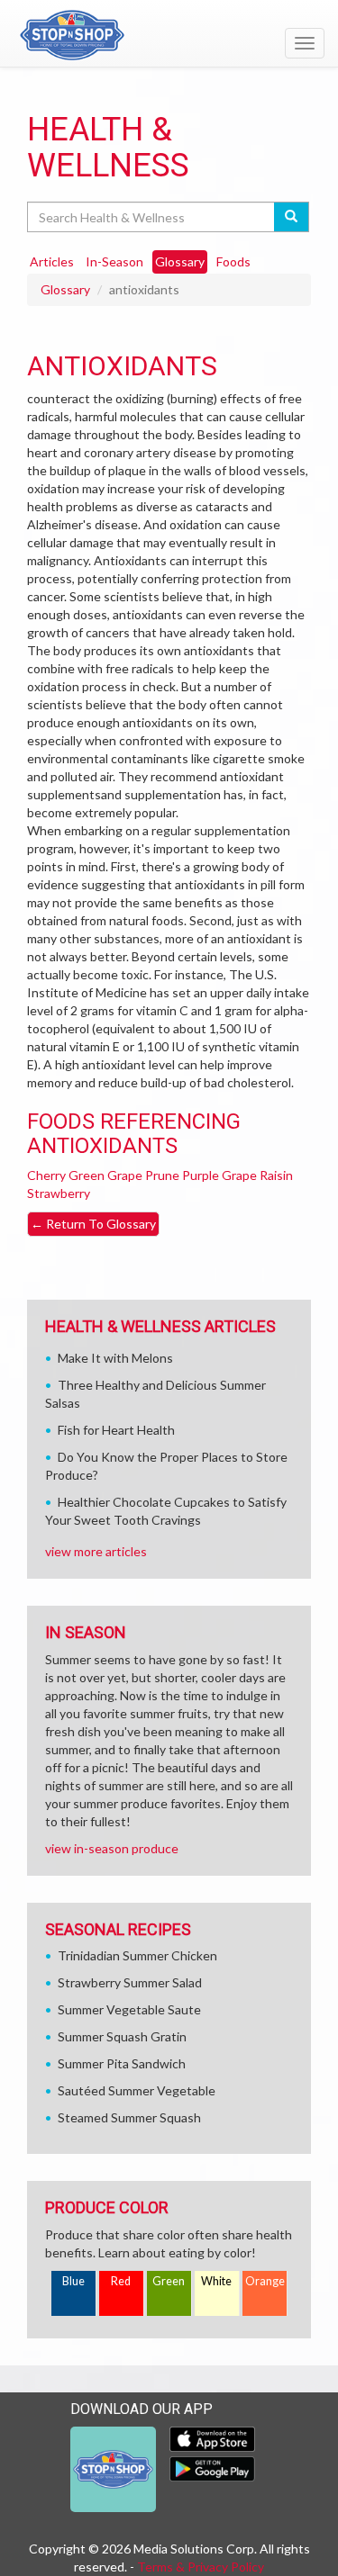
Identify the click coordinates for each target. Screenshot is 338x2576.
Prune (162, 1175)
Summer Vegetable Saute (129, 2009)
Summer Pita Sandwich (122, 2063)
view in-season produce (112, 1848)
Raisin (276, 1175)
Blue (73, 2281)
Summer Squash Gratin (122, 2036)
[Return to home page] (169, 35)
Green (169, 2281)
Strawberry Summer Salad (130, 1982)
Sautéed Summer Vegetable (137, 2090)
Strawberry (59, 1193)
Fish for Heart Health (116, 1430)
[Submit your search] (292, 217)
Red (121, 2281)
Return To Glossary (93, 1224)
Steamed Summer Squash (129, 2117)
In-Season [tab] (114, 261)
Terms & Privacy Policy (201, 2567)
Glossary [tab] (180, 261)
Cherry (46, 1175)
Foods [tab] (233, 261)
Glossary (65, 289)
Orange (265, 2281)
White (216, 2281)
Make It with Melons (115, 1358)
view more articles (96, 1551)
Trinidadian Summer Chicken (137, 1955)
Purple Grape (219, 1175)
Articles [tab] (52, 261)
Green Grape (105, 1175)
